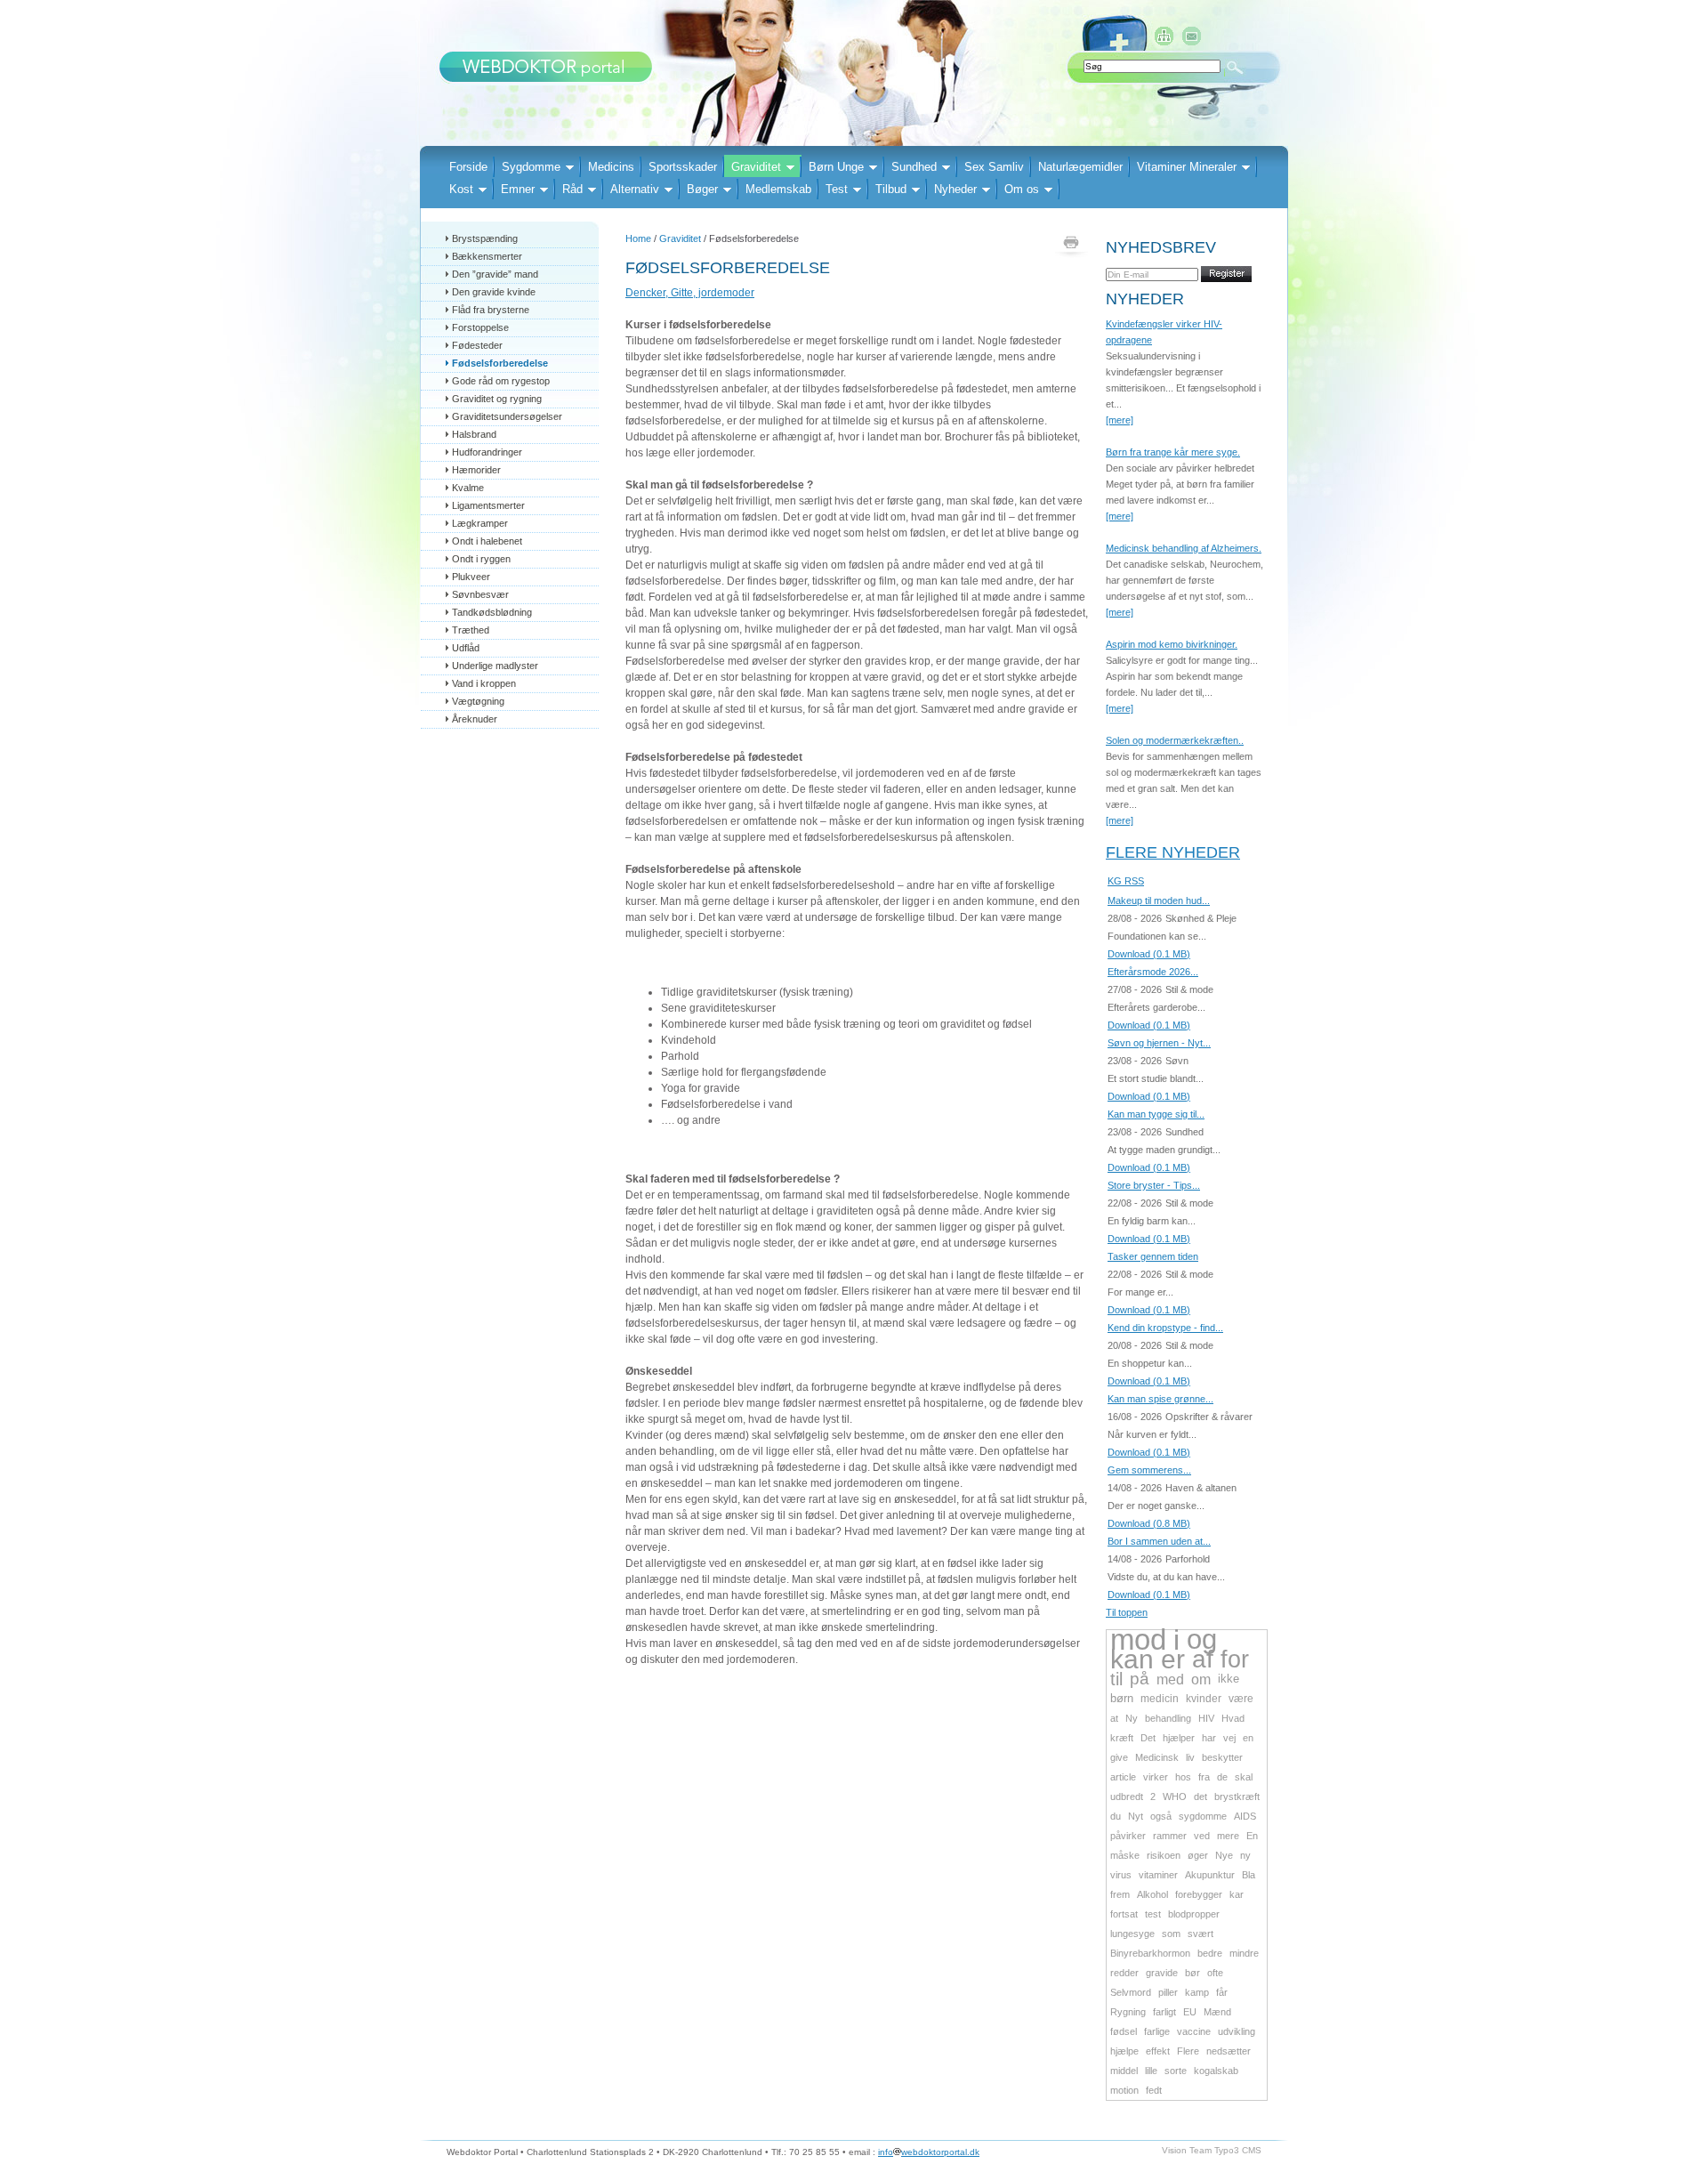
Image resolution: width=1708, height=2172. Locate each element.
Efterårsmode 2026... (1153, 972)
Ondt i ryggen (481, 559)
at (1114, 1718)
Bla (1249, 1875)
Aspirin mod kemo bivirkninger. (1172, 644)
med (1170, 1679)
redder (1124, 1973)
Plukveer (471, 577)
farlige (1157, 2031)
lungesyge (1132, 1934)
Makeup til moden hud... (1159, 900)
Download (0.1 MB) (1149, 954)
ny (1245, 1855)
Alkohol (1152, 1894)
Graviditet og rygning (497, 399)
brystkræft (1237, 1797)
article (1123, 1777)
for (1235, 1659)
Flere (1188, 2051)
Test (837, 189)
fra (1204, 1777)
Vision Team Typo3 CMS (1212, 2150)
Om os (1022, 189)
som (1171, 1934)
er (1173, 1659)
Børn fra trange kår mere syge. (1173, 452)
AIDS (1245, 1816)
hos (1183, 1777)
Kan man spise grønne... (1160, 1399)
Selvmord (1131, 1992)
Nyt (1136, 1816)
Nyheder (955, 189)
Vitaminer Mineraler (1187, 167)
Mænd (1217, 2012)
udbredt (1127, 1797)
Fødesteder (477, 345)
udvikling (1237, 2031)
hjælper (1179, 1738)
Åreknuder (475, 719)
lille (1151, 2071)
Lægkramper (480, 523)
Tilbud (891, 189)
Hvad (1233, 1718)
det (1200, 1797)
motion (1124, 2090)
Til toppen (1127, 1612)
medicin (1160, 1699)
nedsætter (1229, 2051)
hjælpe (1124, 2051)
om (1201, 1679)
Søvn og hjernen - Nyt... (1159, 1043)
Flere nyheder (1173, 852)
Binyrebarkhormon (1150, 1953)
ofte (1215, 1973)
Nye (1224, 1855)
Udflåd (466, 648)
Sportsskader (683, 167)
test (1153, 1914)
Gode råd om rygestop (501, 381)
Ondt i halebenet (487, 541)
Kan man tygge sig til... (1156, 1114)
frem (1120, 1894)
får (1222, 1992)
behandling (1168, 1718)
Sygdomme (531, 167)
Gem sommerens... (1149, 1470)
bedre (1210, 1953)
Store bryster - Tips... (1154, 1185)
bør (1192, 1973)
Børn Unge (836, 167)
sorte (1176, 2071)
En (1252, 1836)
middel (1124, 2071)
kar (1237, 1894)
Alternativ (635, 189)
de (1222, 1777)
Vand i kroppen (484, 683)
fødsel (1124, 2031)
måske (1125, 1855)
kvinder (1204, 1699)
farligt (1164, 2012)
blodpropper (1194, 1914)
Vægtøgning (478, 701)
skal (1244, 1777)
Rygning (1128, 2012)
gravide (1162, 1973)
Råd (572, 189)
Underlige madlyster (495, 666)
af (1203, 1659)
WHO (1175, 1797)
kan (1132, 1659)
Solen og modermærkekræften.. (1175, 740)
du (1116, 1816)
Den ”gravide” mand (495, 274)
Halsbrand (474, 434)
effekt (1158, 2051)
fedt (1154, 2090)
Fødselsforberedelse (500, 363)
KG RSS (1126, 881)
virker (1156, 1777)
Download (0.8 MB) (1149, 1523)
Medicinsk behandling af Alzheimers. (1184, 548)
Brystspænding (485, 238)
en (1248, 1738)
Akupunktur (1210, 1875)
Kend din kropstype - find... (1165, 1328)
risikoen (1164, 1855)
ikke (1229, 1679)
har (1209, 1738)
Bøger (702, 189)
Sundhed (914, 167)
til (1116, 1679)
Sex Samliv (994, 167)
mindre (1244, 1953)
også (1161, 1816)
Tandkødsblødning (492, 612)
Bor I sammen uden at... (1159, 1541)
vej (1229, 1738)
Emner (518, 189)
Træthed (471, 630)
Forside (468, 167)
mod (1138, 1639)
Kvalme (468, 488)
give (1119, 1757)
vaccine (1194, 2031)
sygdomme (1203, 1816)
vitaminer (1158, 1875)
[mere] (1120, 420)
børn (1122, 1698)
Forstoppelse (480, 327)
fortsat (1124, 1914)
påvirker (1128, 1836)
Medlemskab (778, 189)
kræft (1122, 1738)
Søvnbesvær (480, 594)
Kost (461, 189)
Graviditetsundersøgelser (507, 416)
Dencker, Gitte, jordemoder (690, 293)
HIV (1206, 1718)
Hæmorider (476, 470)
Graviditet (756, 167)
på (1140, 1679)
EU (1190, 2012)
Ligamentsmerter (488, 505)
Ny (1132, 1718)
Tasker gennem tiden (1153, 1256)
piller (1168, 1992)
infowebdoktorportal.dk (929, 2152)
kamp (1197, 1992)
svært (1200, 1934)
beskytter (1222, 1757)
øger (1198, 1855)
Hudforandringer (487, 452)
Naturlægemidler (1080, 167)
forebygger (1199, 1894)
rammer (1170, 1836)
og (1202, 1639)
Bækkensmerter (487, 256)
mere (1228, 1836)
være (1241, 1699)
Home (638, 238)
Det (1148, 1738)
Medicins (611, 167)
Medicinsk (1157, 1757)
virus (1121, 1875)
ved (1202, 1836)
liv (1190, 1757)
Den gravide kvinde (494, 292)
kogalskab (1216, 2071)
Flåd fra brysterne (491, 310)
